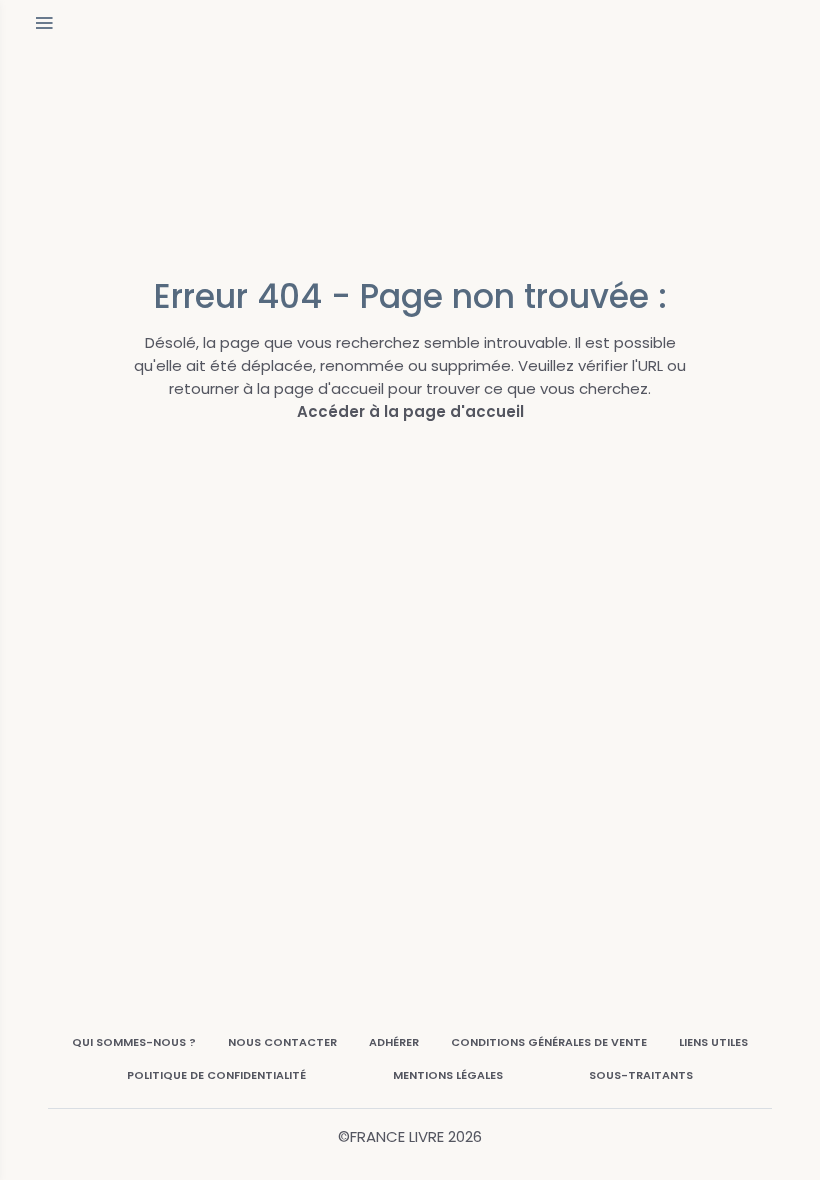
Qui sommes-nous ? (134, 1042)
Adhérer (394, 1042)
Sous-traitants (641, 1075)
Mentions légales (448, 1075)
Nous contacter (282, 1042)
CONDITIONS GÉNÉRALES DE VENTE (549, 1042)
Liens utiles (713, 1042)
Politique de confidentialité (216, 1075)
